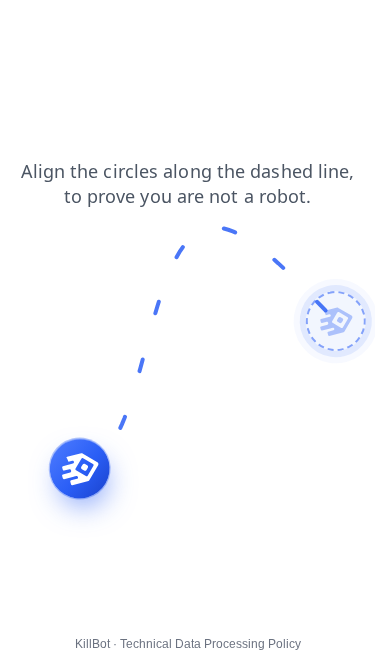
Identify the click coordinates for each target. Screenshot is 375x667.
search (261, 29)
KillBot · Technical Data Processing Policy (188, 644)
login (29, 29)
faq (129, 29)
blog (81, 29)
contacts (189, 29)
